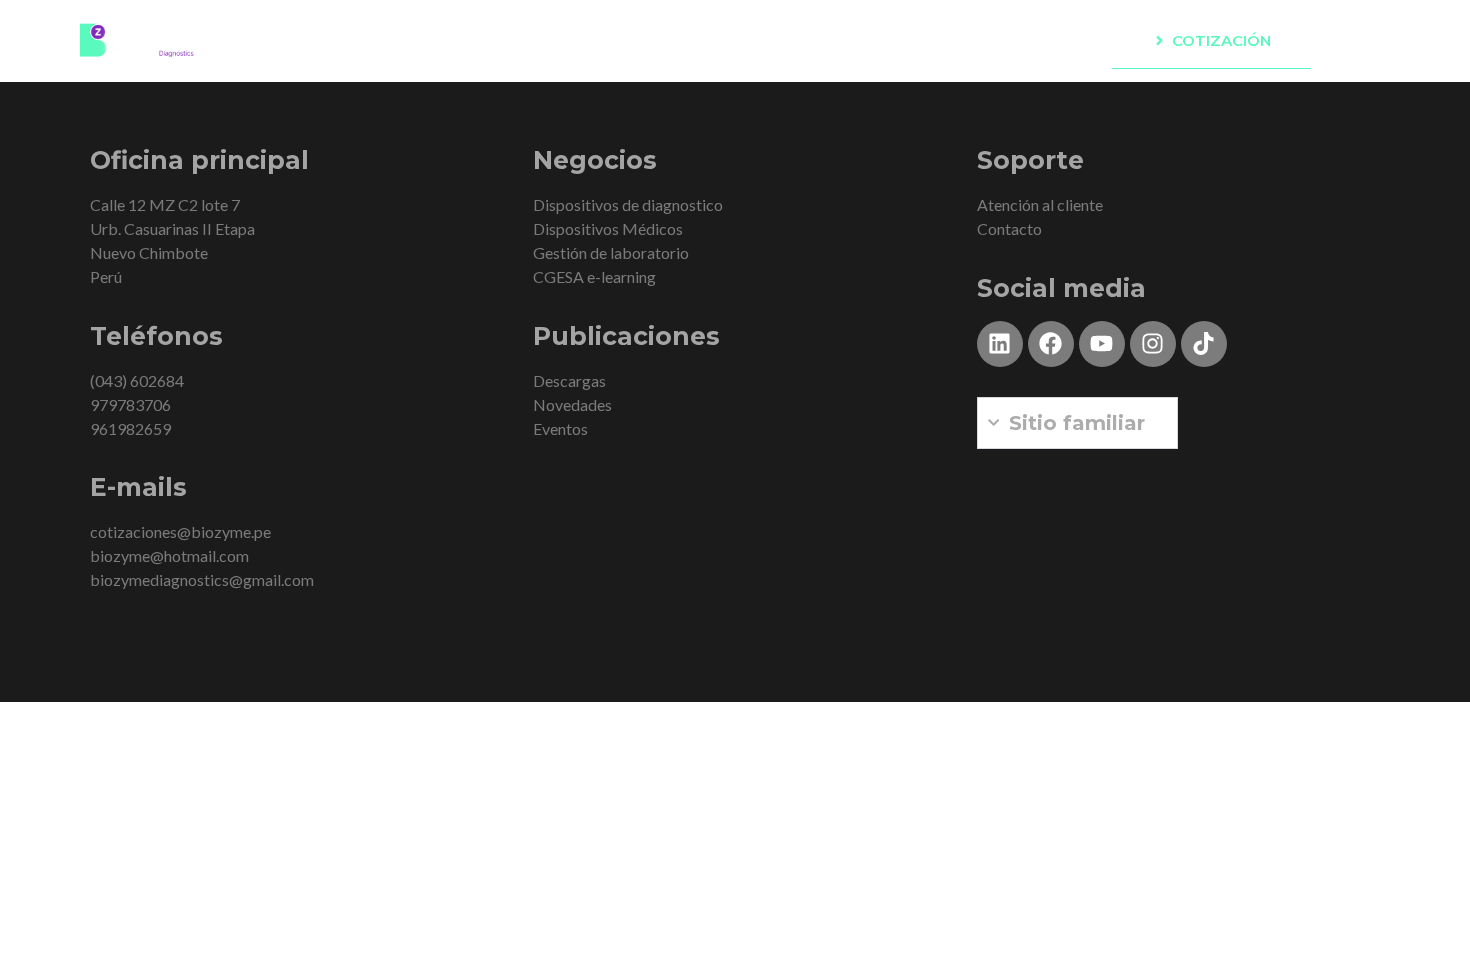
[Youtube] (1102, 344)
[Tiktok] (1204, 344)
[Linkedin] (1000, 344)
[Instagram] (1153, 344)
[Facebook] (1051, 344)
